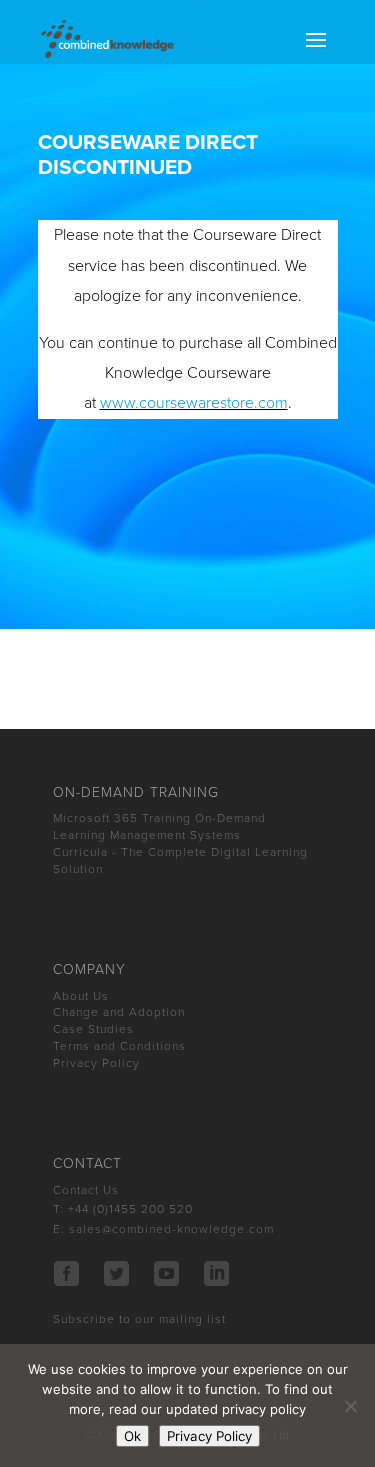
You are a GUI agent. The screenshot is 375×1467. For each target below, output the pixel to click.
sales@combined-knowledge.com (171, 1229)
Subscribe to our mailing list (139, 1319)
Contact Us (86, 1190)
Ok (132, 1436)
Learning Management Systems (147, 835)
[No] (350, 1406)
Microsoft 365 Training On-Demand (159, 818)
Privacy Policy (96, 1063)
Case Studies (93, 1029)
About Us (81, 996)
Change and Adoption (119, 1012)
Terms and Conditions (119, 1046)
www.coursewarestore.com (194, 403)
